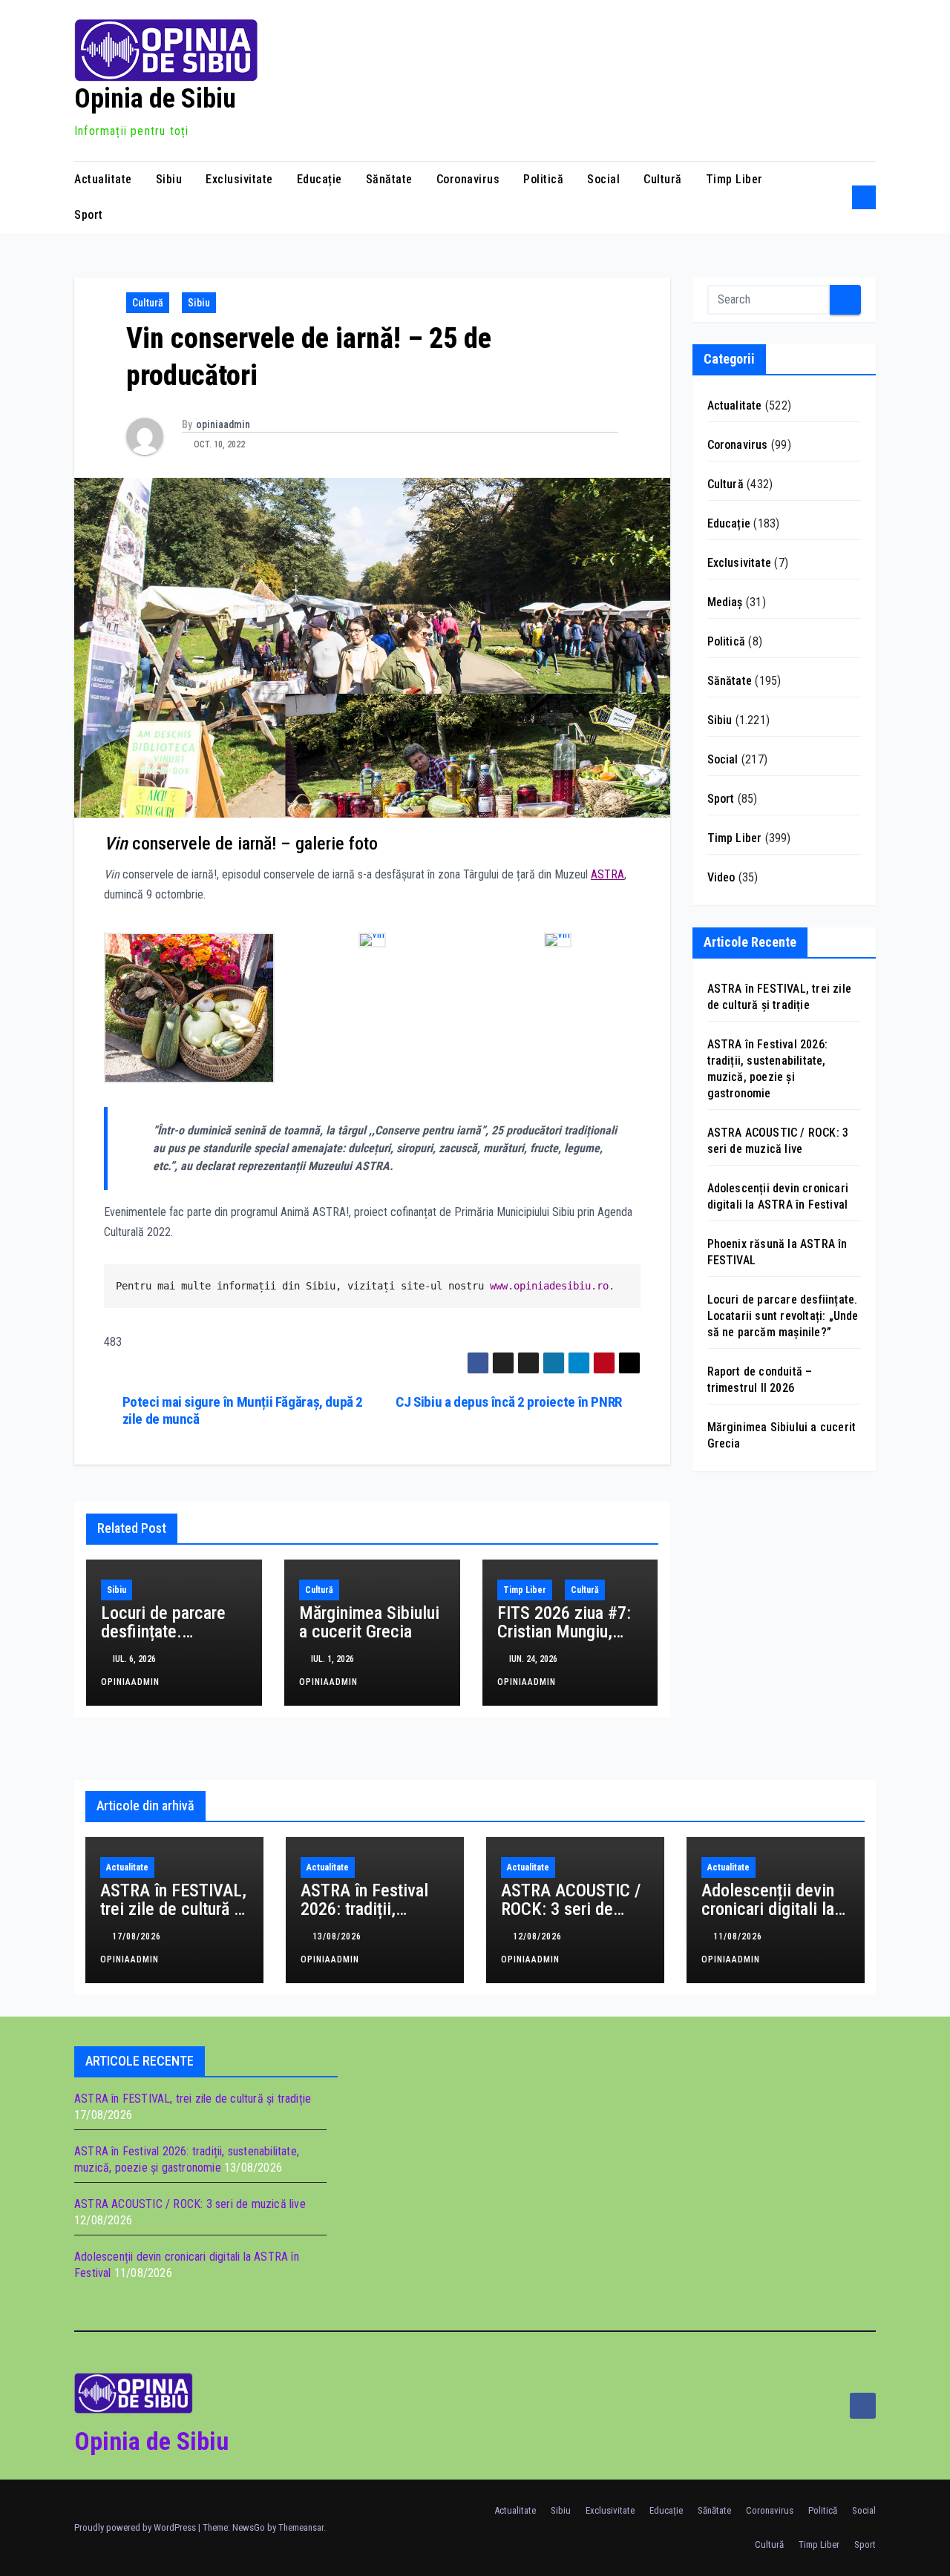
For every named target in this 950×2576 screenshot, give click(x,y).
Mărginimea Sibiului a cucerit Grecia (369, 1622)
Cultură (663, 179)
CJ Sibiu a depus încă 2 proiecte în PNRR (509, 1402)
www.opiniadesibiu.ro (549, 1286)
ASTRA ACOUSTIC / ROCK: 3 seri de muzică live (571, 1909)
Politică (543, 179)
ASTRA (607, 874)
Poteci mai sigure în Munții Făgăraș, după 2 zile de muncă (243, 1410)
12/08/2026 (539, 1936)
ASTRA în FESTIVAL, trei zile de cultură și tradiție (173, 1909)
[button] (836, 197)
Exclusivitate (239, 179)
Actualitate (103, 179)
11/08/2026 (739, 1936)
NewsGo (249, 2527)
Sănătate (389, 179)
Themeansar (301, 2527)
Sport (89, 215)
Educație (320, 179)
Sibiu (169, 179)
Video (721, 877)
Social (603, 179)
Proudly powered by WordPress (136, 2527)
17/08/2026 (138, 1936)
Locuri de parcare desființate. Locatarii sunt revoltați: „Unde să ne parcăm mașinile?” (783, 1316)
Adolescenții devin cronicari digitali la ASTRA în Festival (768, 1909)
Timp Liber (734, 179)
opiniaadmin (223, 424)
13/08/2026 (338, 1936)
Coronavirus (468, 179)
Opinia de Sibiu (155, 99)
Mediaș (725, 602)
